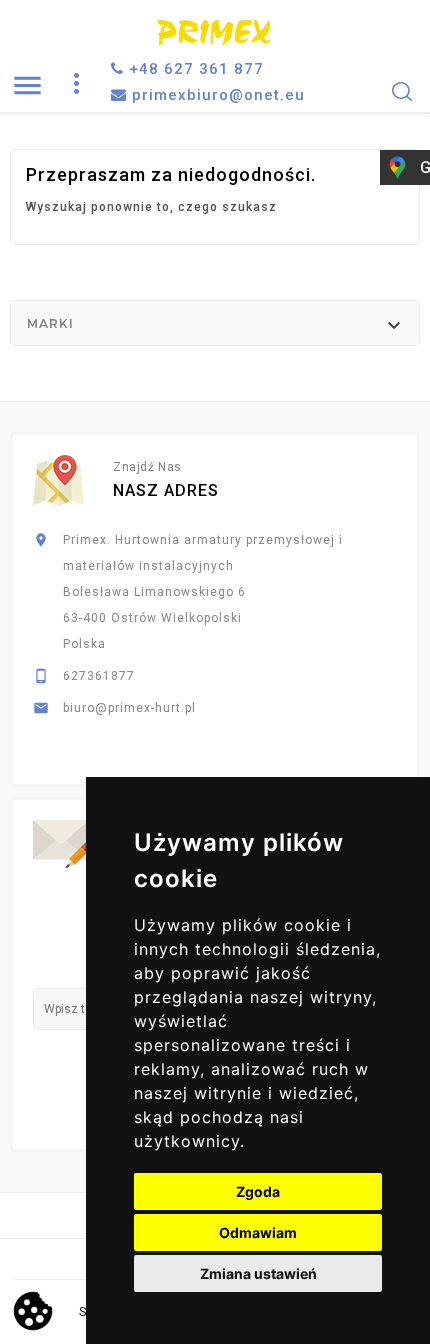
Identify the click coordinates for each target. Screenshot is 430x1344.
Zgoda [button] (258, 1191)
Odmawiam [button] (258, 1232)
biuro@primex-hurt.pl (129, 708)
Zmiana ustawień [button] (258, 1273)
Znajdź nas (147, 467)
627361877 (99, 676)
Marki (50, 323)
